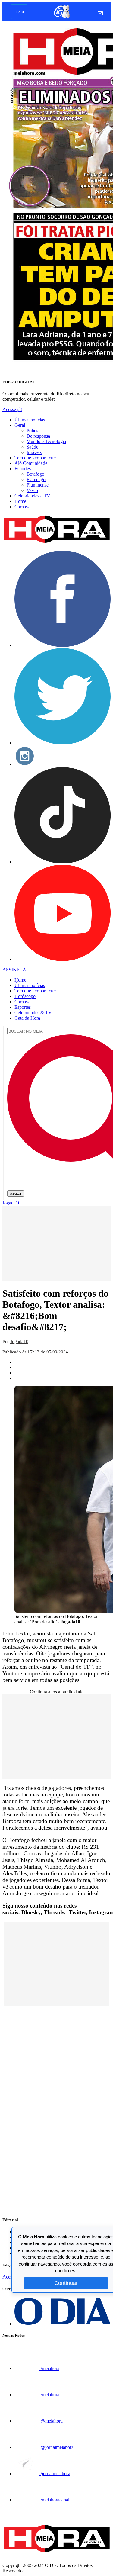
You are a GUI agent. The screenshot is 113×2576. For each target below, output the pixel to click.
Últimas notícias (30, 420)
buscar (16, 1193)
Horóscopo (25, 996)
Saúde (32, 447)
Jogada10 (11, 1203)
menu (19, 12)
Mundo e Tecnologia (46, 441)
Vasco (32, 490)
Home (20, 501)
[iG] (61, 18)
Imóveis (34, 452)
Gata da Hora (27, 1018)
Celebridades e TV (32, 496)
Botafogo (35, 474)
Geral (20, 425)
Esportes (23, 469)
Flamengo (36, 479)
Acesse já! (12, 409)
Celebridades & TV (33, 1013)
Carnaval (23, 507)
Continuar (66, 2283)
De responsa (38, 436)
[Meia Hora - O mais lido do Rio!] (56, 543)
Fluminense (38, 485)
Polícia (33, 431)
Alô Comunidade (31, 463)
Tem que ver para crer (35, 458)
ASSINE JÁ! (15, 970)
